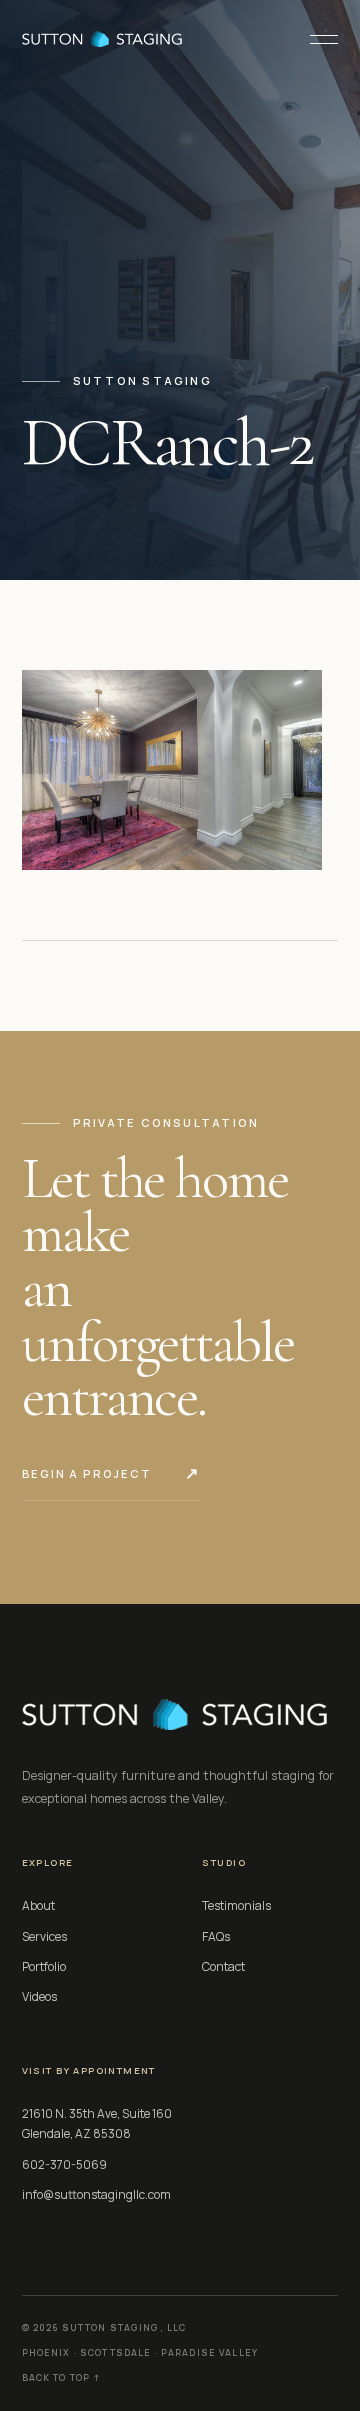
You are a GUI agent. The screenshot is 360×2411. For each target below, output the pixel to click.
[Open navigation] (316, 39)
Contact (223, 1966)
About (38, 1905)
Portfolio (44, 1966)
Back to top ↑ (61, 2378)
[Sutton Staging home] (102, 39)
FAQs (216, 1936)
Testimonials (236, 1905)
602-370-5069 (64, 2164)
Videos (39, 1996)
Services (44, 1936)
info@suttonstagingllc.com (96, 2194)
